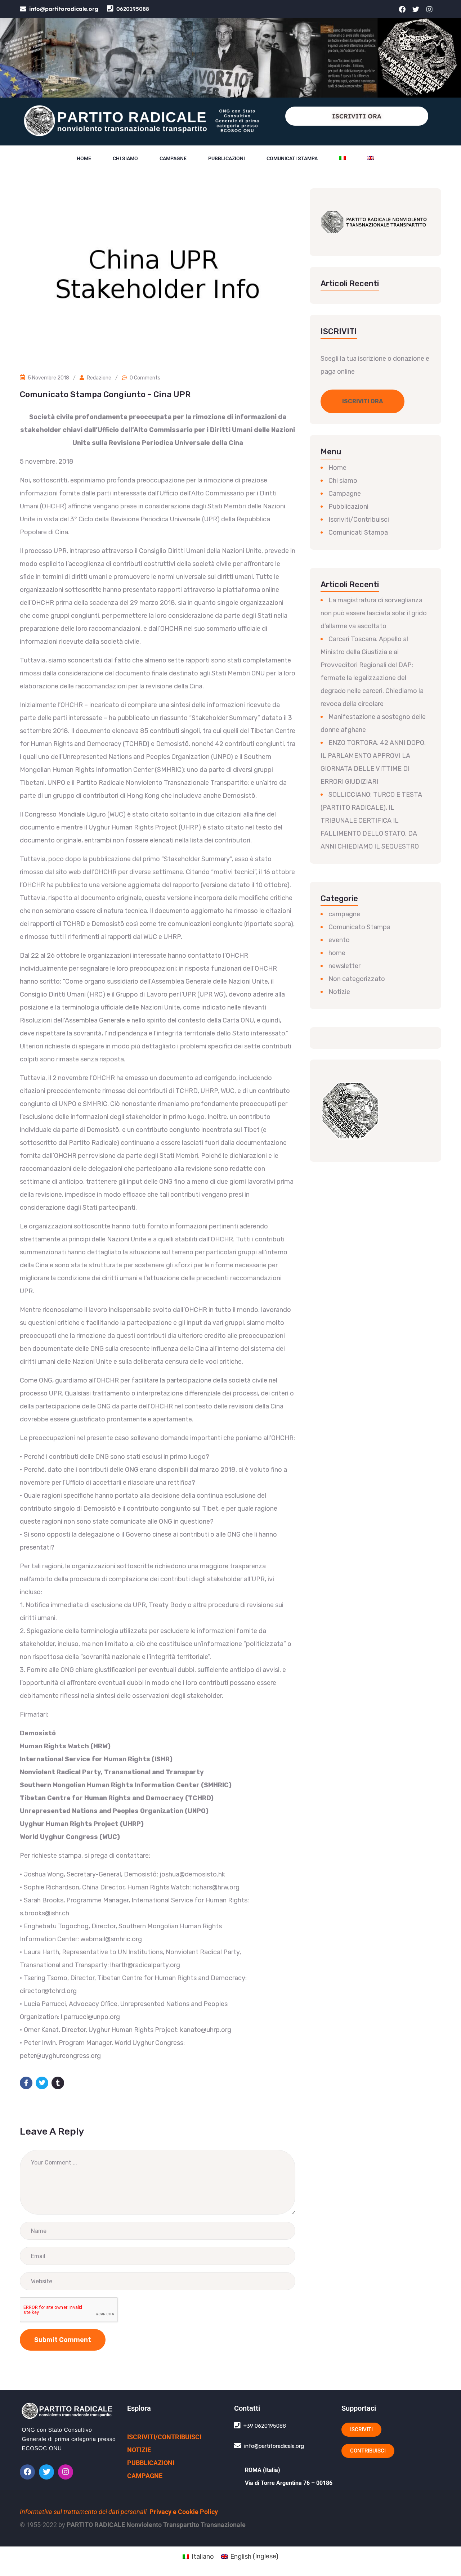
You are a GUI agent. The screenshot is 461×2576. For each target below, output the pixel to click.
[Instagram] (430, 9)
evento (339, 940)
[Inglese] (371, 158)
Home (84, 158)
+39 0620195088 (265, 2426)
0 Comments (145, 378)
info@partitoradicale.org (64, 9)
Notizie (339, 992)
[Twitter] (416, 9)
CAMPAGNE (145, 2476)
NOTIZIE (139, 2450)
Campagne (173, 158)
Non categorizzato (357, 979)
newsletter (344, 966)
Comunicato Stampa (359, 927)
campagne (344, 914)
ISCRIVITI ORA (357, 116)
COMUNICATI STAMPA (292, 158)
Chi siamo (125, 158)
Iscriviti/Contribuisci (359, 520)
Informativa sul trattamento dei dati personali (83, 2512)
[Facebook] (402, 9)
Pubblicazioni (227, 158)
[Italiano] (343, 158)
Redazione (99, 378)
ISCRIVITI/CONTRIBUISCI (164, 2437)
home (337, 953)
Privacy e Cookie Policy (184, 2512)
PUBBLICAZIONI (151, 2463)
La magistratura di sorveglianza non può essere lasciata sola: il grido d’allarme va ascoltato (374, 613)
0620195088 (133, 9)
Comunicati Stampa (358, 532)
